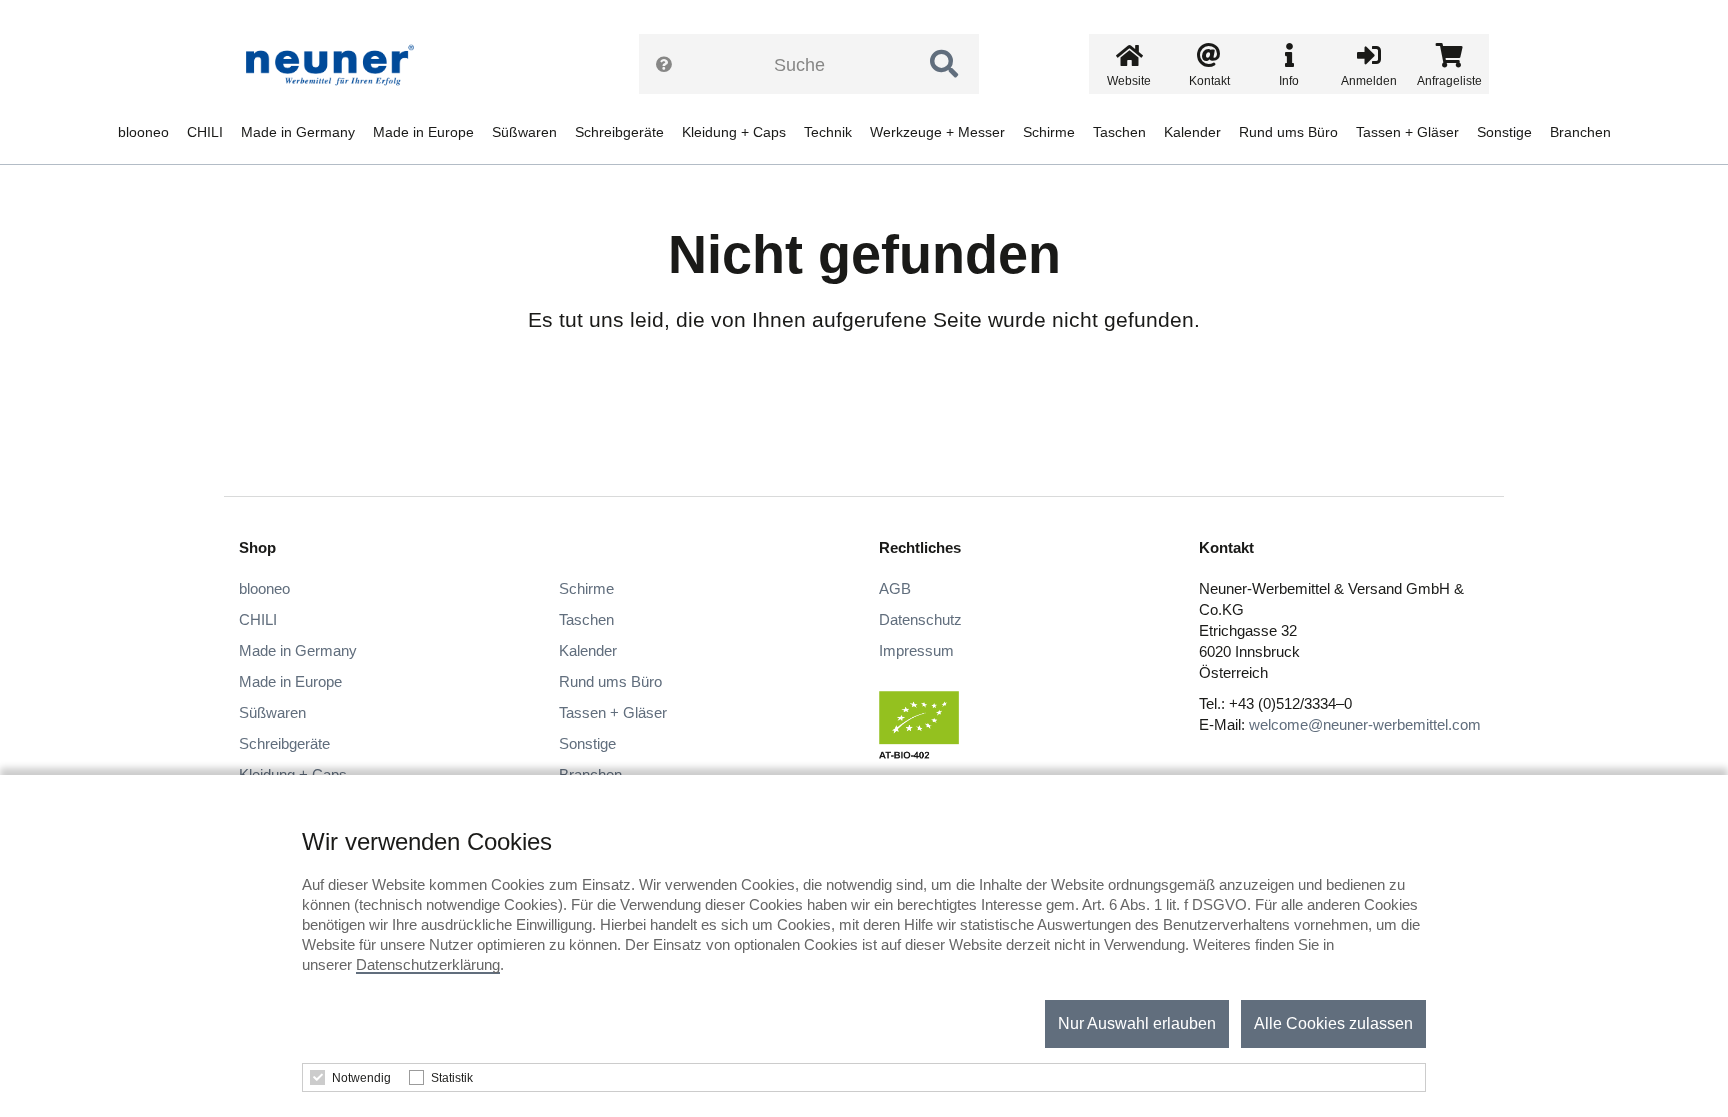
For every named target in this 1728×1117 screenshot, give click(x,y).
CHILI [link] (205, 132)
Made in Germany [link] (298, 132)
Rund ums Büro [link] (1288, 132)
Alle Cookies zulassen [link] (1333, 1023)
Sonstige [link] (1504, 132)
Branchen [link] (1580, 132)
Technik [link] (828, 132)
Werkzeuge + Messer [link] (937, 132)
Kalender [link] (1192, 132)
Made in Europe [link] (423, 132)
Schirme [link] (1049, 132)
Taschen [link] (1119, 132)
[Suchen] (944, 64)
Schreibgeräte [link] (619, 132)
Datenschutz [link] (920, 619)
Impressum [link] (916, 650)
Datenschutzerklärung (428, 964)
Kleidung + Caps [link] (734, 132)
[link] (336, 65)
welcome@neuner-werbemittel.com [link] (1365, 724)
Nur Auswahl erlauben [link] (1137, 1023)
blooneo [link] (143, 132)
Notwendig (361, 1078)
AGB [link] (895, 588)
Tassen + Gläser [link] (1407, 132)
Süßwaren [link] (524, 132)
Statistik (452, 1078)
